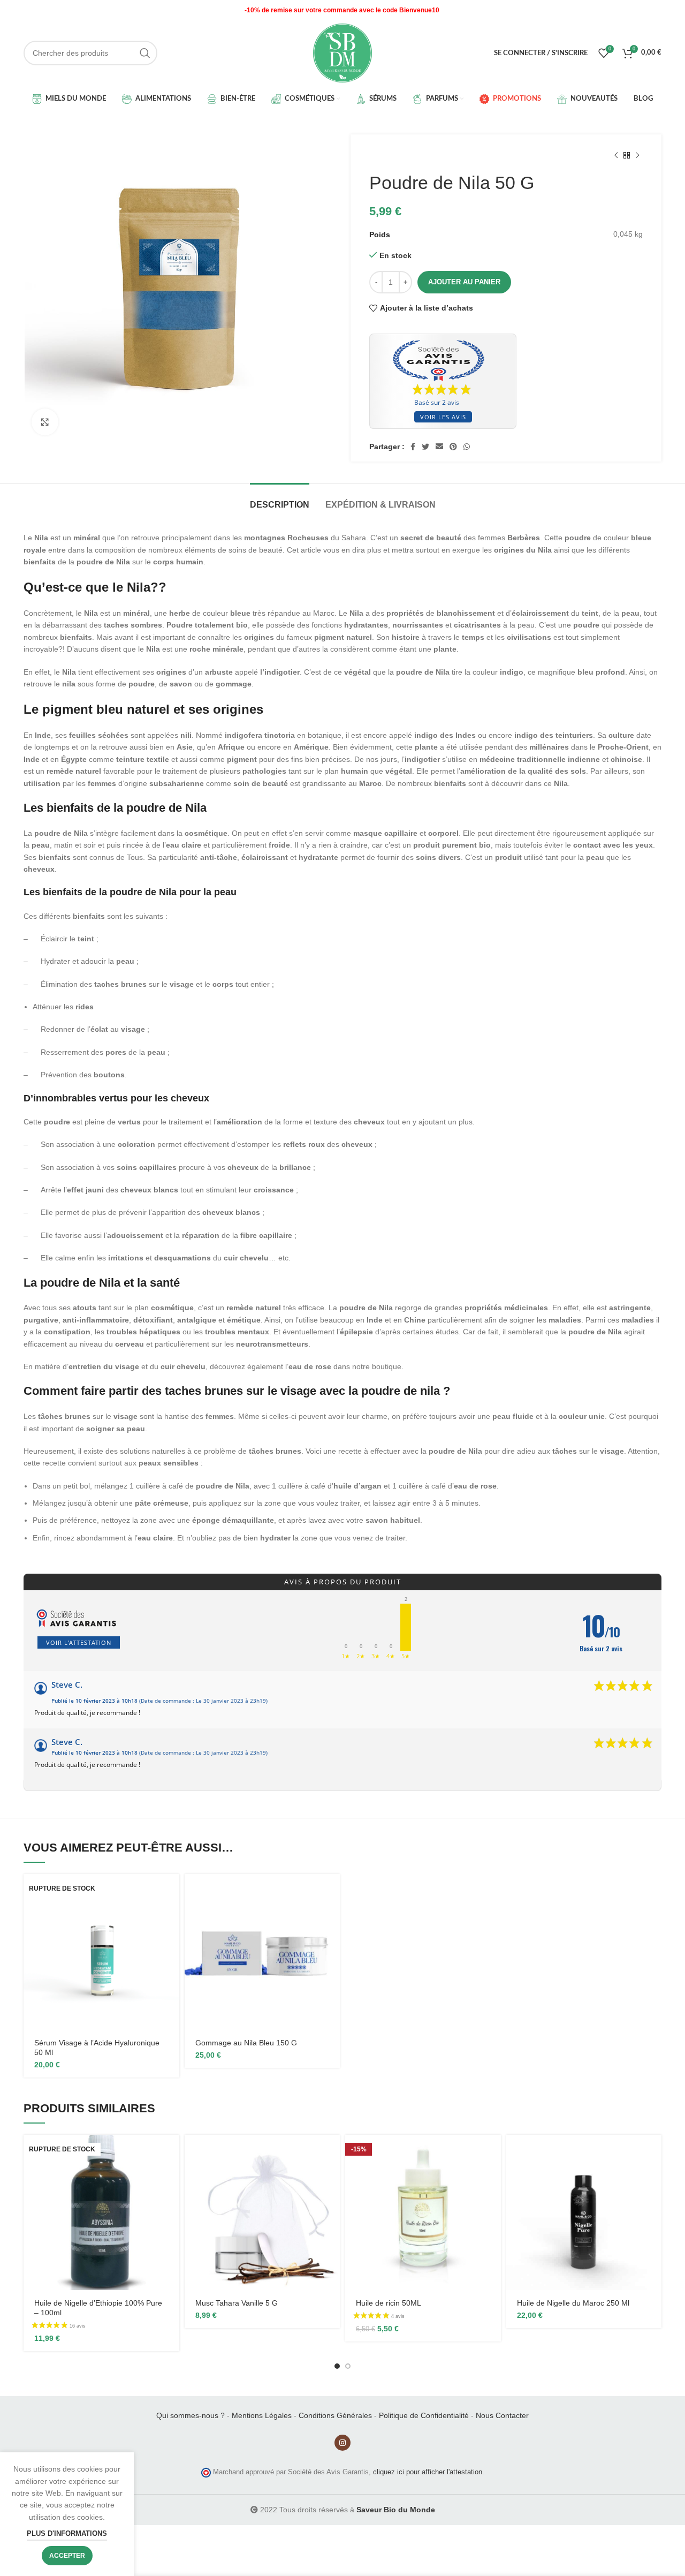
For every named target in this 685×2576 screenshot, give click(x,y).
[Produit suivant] (637, 156)
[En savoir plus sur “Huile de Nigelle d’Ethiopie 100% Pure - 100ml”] (171, 2152)
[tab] (280, 499)
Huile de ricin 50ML (389, 2303)
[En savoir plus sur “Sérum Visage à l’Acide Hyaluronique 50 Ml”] (171, 1891)
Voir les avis (443, 417)
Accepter (67, 2556)
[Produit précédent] (616, 156)
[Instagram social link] (342, 2443)
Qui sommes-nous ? (191, 2415)
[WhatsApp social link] (467, 447)
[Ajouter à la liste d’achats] (171, 1940)
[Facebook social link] (413, 447)
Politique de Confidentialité (424, 2415)
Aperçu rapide (171, 1916)
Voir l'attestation (79, 1642)
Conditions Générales (335, 2415)
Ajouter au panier (464, 282)
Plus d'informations (67, 2533)
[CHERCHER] (145, 53)
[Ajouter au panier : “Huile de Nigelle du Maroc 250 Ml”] (653, 2152)
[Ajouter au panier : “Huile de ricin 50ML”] (493, 2152)
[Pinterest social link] (453, 447)
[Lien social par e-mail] (439, 447)
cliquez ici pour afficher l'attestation (428, 2472)
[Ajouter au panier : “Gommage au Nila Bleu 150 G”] (332, 1891)
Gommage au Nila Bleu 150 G (246, 2043)
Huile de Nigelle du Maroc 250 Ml (573, 2303)
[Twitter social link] (425, 447)
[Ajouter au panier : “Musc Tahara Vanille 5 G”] (332, 2152)
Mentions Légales (262, 2415)
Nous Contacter (502, 2415)
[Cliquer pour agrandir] (45, 422)
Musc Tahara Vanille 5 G (237, 2303)
